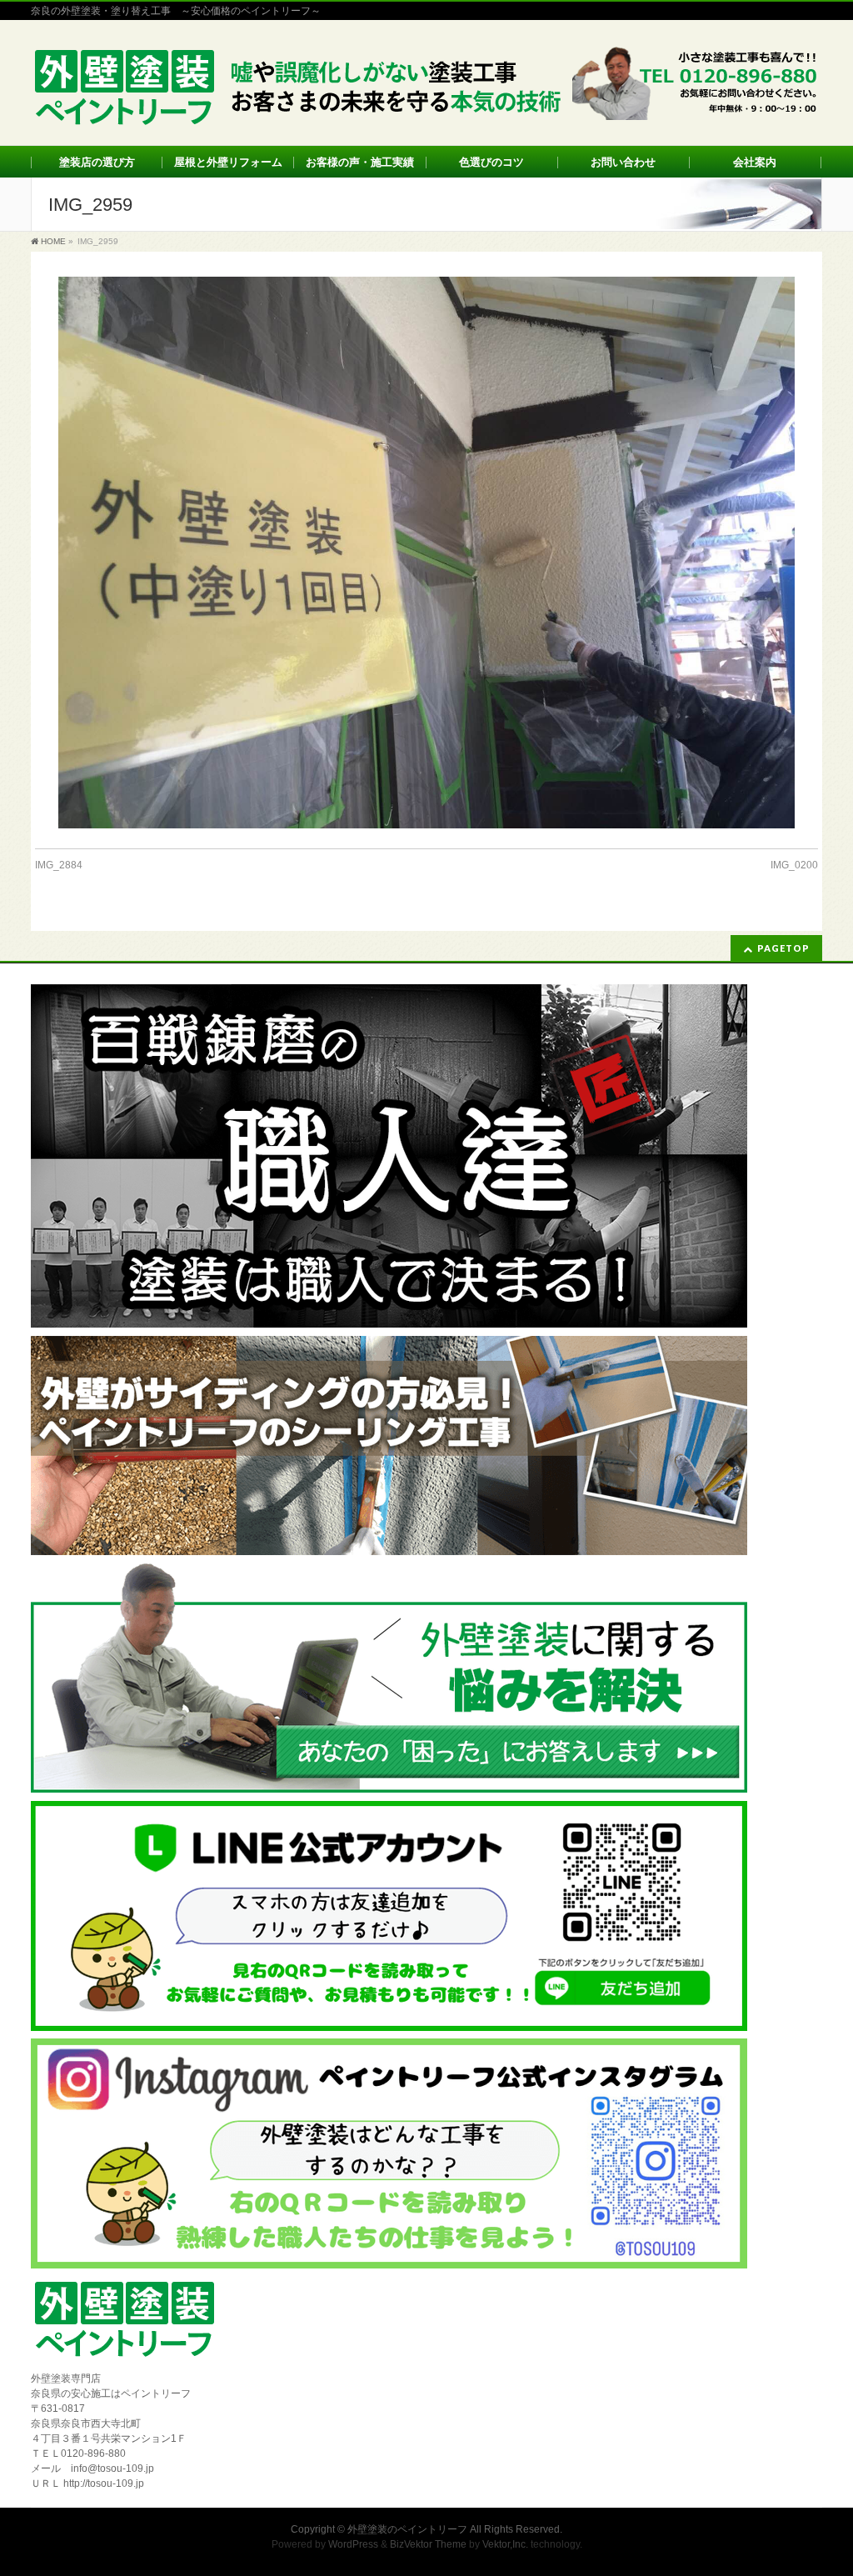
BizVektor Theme (428, 2544)
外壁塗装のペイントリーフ (407, 2529)
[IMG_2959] (426, 553)
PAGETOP (783, 948)
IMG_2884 (59, 865)
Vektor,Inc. (505, 2544)
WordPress (353, 2544)
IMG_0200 (794, 865)
